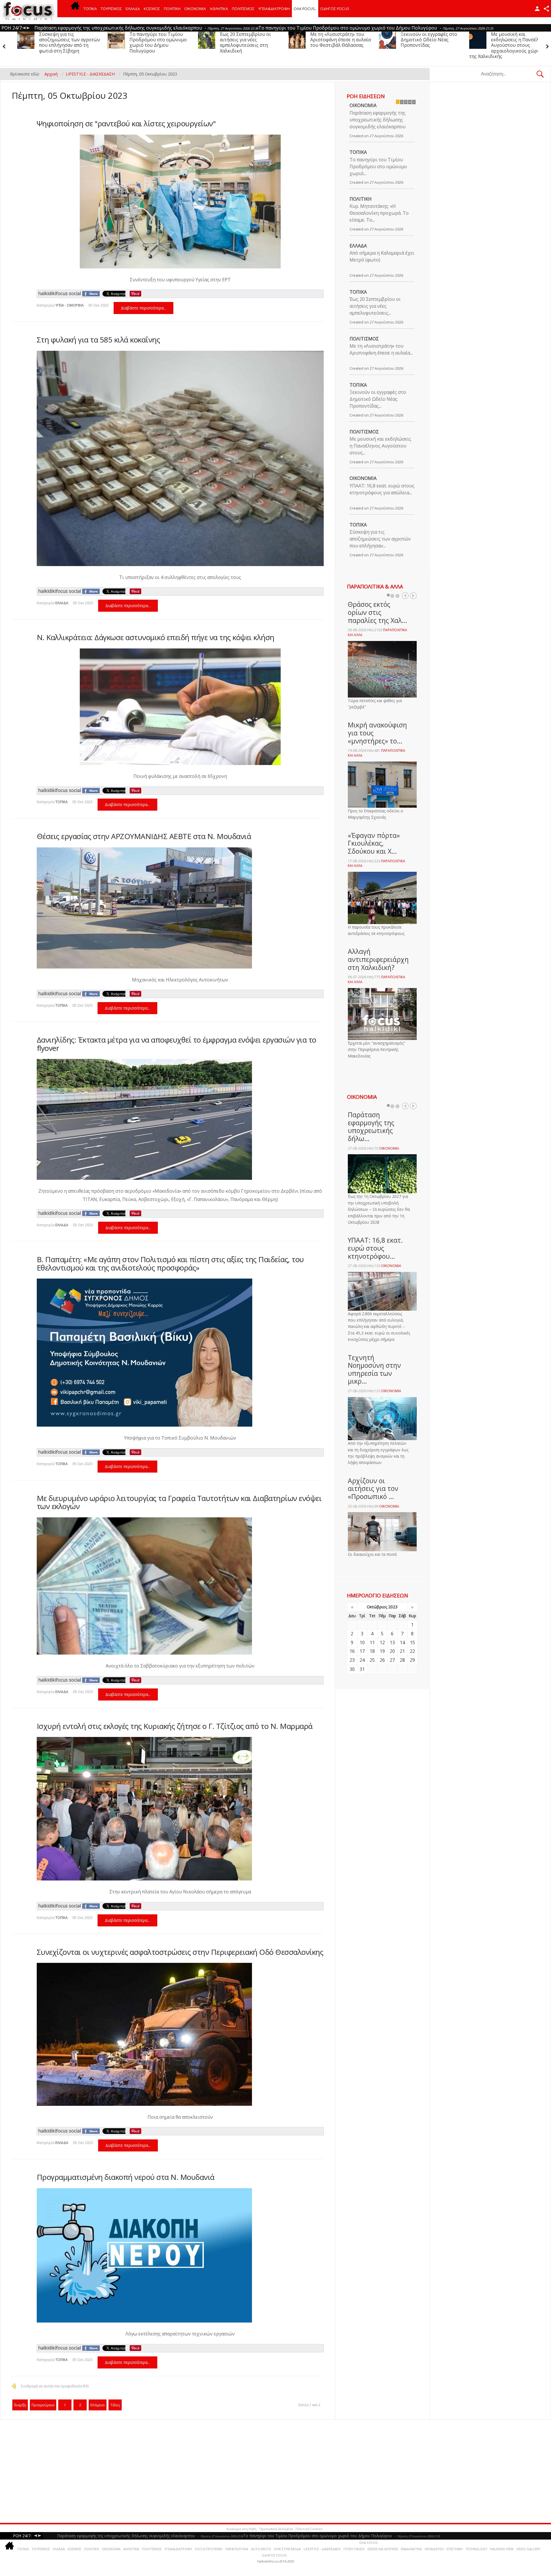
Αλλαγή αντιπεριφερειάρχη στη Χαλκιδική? (378, 959)
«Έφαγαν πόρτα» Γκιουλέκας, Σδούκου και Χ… (374, 843)
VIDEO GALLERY (528, 2549)
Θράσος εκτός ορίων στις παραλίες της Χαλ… (378, 612)
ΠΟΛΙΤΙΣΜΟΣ (243, 9)
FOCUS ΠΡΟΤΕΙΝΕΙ (209, 2549)
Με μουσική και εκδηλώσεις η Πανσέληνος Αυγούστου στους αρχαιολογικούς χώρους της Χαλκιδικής (324, 45)
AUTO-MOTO (261, 2549)
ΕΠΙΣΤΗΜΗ (455, 2549)
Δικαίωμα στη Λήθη (241, 2529)
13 (392, 1643)
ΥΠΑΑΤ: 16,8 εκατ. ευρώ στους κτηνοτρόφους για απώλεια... (382, 489)
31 (362, 1669)
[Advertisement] (175, 2471)
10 (362, 1643)
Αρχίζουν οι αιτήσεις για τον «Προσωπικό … (373, 1489)
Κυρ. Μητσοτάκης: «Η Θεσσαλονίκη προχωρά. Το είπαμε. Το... (379, 213)
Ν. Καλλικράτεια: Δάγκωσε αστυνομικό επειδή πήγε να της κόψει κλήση (156, 637)
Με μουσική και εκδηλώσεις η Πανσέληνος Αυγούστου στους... (380, 446)
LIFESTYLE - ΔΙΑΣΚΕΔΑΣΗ (322, 2549)
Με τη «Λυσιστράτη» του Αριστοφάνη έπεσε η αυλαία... (381, 349)
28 (402, 1660)
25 (372, 1660)
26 (382, 1660)
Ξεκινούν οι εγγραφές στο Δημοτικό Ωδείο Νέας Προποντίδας (244, 40)
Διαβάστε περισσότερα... (143, 308)
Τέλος (115, 2405)
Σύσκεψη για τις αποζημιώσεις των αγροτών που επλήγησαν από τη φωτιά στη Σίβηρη (427, 42)
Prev (405, 596)
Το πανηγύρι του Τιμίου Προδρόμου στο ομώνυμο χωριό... (378, 166)
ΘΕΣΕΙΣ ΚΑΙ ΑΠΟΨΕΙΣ (383, 2549)
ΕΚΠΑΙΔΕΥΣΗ (434, 2549)
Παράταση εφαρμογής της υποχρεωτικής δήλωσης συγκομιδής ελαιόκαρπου (378, 120)
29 (412, 1660)
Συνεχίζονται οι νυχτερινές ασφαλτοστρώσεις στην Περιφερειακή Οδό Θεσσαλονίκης (180, 1952)
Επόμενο (98, 2405)
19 (382, 1651)
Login (537, 9)
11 (372, 1643)
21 (402, 1651)
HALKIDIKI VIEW (502, 2549)
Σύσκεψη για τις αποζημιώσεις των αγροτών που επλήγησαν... (380, 539)
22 (412, 1651)
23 (352, 1660)
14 (402, 1643)
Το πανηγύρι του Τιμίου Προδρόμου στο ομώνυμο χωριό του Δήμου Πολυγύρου (516, 42)
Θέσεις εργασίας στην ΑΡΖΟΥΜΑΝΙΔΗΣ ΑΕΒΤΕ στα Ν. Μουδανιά (144, 836)
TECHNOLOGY (476, 2549)
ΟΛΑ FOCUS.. (369, 2543)
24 (362, 1660)
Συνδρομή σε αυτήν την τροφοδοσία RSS (55, 2386)
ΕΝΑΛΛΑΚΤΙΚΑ (411, 2549)
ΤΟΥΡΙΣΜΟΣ (111, 9)
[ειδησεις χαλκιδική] (75, 9)
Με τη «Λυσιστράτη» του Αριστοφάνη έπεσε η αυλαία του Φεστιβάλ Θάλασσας (156, 40)
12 (382, 1643)
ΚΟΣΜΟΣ (152, 9)
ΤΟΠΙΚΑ (90, 9)
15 (412, 1643)
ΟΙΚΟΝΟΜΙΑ (195, 9)
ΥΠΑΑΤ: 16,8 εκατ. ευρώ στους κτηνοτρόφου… (375, 1248)
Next (413, 596)
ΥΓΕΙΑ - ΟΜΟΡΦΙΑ (70, 305)
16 (352, 1651)
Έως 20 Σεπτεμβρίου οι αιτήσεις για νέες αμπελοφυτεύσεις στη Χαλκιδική (61, 42)
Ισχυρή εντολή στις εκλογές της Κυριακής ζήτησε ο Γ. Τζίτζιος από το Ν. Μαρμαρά (175, 1726)
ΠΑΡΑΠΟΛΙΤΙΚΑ (237, 2549)
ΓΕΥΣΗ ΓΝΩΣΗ (354, 2549)
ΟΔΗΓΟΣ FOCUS (335, 9)
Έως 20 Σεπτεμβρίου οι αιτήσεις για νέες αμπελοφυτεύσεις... (375, 306)
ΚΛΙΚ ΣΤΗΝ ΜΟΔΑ (287, 2549)
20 (392, 1651)
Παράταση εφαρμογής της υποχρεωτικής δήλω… (371, 1127)
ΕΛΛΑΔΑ (133, 9)
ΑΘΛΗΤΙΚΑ (219, 9)
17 (362, 1651)
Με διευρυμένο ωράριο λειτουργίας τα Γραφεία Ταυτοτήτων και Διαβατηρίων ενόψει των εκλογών (179, 1502)
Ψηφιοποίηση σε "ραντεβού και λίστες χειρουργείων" (126, 123)
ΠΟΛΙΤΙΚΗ (172, 9)
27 (392, 1660)
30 (352, 1669)
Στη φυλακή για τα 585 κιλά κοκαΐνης (98, 340)
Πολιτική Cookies (309, 2529)
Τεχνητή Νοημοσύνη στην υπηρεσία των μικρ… (374, 1369)
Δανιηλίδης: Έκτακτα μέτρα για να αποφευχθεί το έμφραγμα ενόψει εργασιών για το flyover (176, 1044)
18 (372, 1651)
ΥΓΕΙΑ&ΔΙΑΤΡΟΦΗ (274, 9)
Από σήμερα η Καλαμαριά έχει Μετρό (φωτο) (382, 256)
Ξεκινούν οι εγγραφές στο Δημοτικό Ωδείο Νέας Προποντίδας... (378, 399)
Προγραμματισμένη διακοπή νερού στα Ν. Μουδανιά (126, 2177)
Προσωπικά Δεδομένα (276, 2529)
